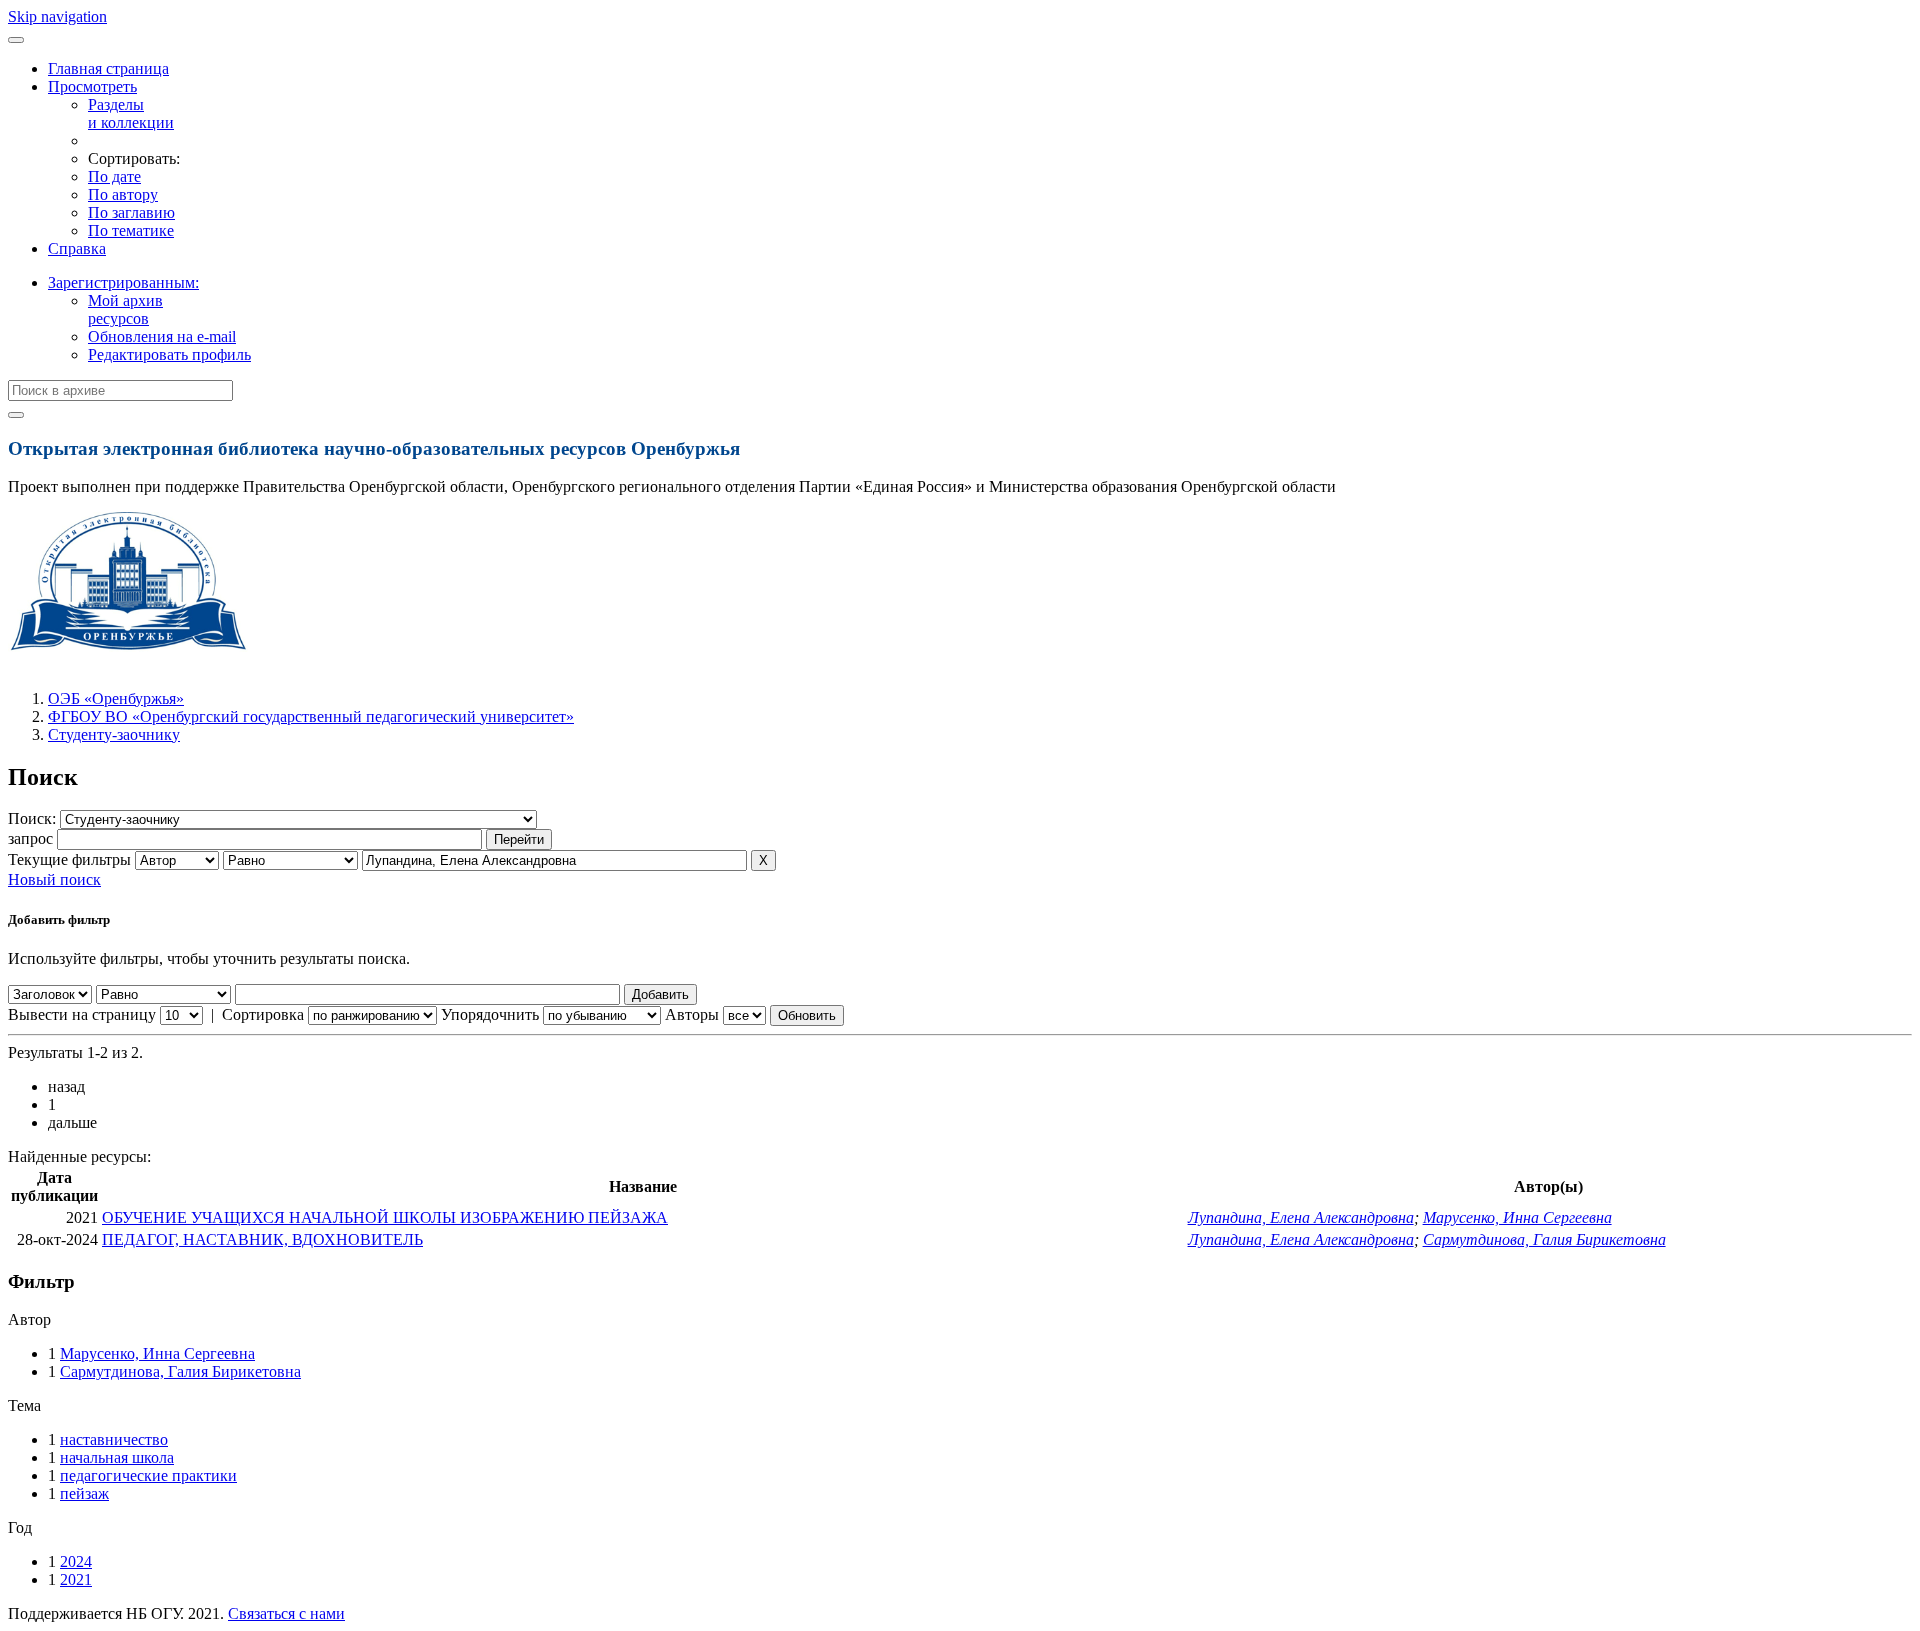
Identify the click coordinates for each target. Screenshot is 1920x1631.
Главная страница (108, 68)
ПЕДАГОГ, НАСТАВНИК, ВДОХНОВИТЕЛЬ (262, 1239)
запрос (30, 838)
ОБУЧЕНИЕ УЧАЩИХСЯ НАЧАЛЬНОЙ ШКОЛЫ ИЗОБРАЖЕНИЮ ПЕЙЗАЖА (385, 1217)
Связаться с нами (286, 1613)
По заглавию (131, 212)
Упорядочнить (490, 1014)
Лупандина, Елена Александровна (1301, 1217)
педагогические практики (148, 1475)
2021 (76, 1579)
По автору (123, 194)
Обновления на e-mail (162, 336)
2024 (76, 1561)
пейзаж (84, 1493)
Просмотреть (92, 86)
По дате (114, 176)
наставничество (114, 1439)
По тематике (131, 230)
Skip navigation (57, 16)
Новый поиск (54, 879)
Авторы (692, 1014)
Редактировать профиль (169, 354)
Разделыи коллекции (131, 113)
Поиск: (34, 818)
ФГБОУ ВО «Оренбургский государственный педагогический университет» (311, 716)
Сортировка (263, 1014)
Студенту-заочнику (114, 734)
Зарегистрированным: (123, 282)
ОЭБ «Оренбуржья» (116, 698)
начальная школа (117, 1457)
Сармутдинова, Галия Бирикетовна (1544, 1239)
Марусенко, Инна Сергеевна (1517, 1217)
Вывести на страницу (82, 1014)
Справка (77, 248)
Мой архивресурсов (125, 309)
